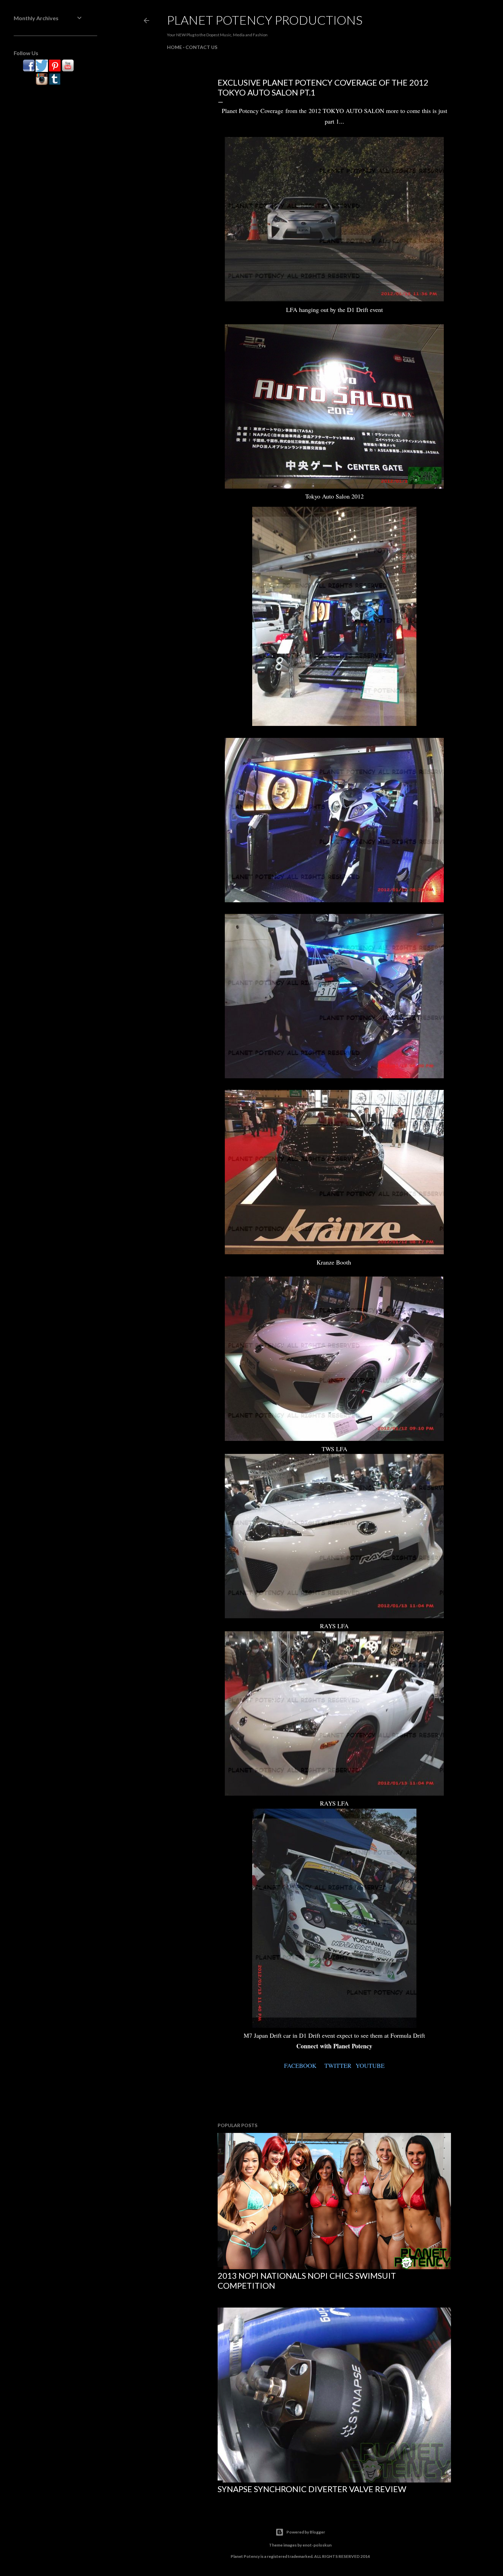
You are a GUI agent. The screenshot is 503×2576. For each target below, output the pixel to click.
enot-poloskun (317, 2545)
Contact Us (201, 47)
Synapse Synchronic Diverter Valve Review (312, 2489)
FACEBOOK (300, 2065)
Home (175, 47)
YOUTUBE (370, 2065)
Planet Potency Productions (265, 20)
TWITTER (338, 2065)
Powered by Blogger (306, 2532)
